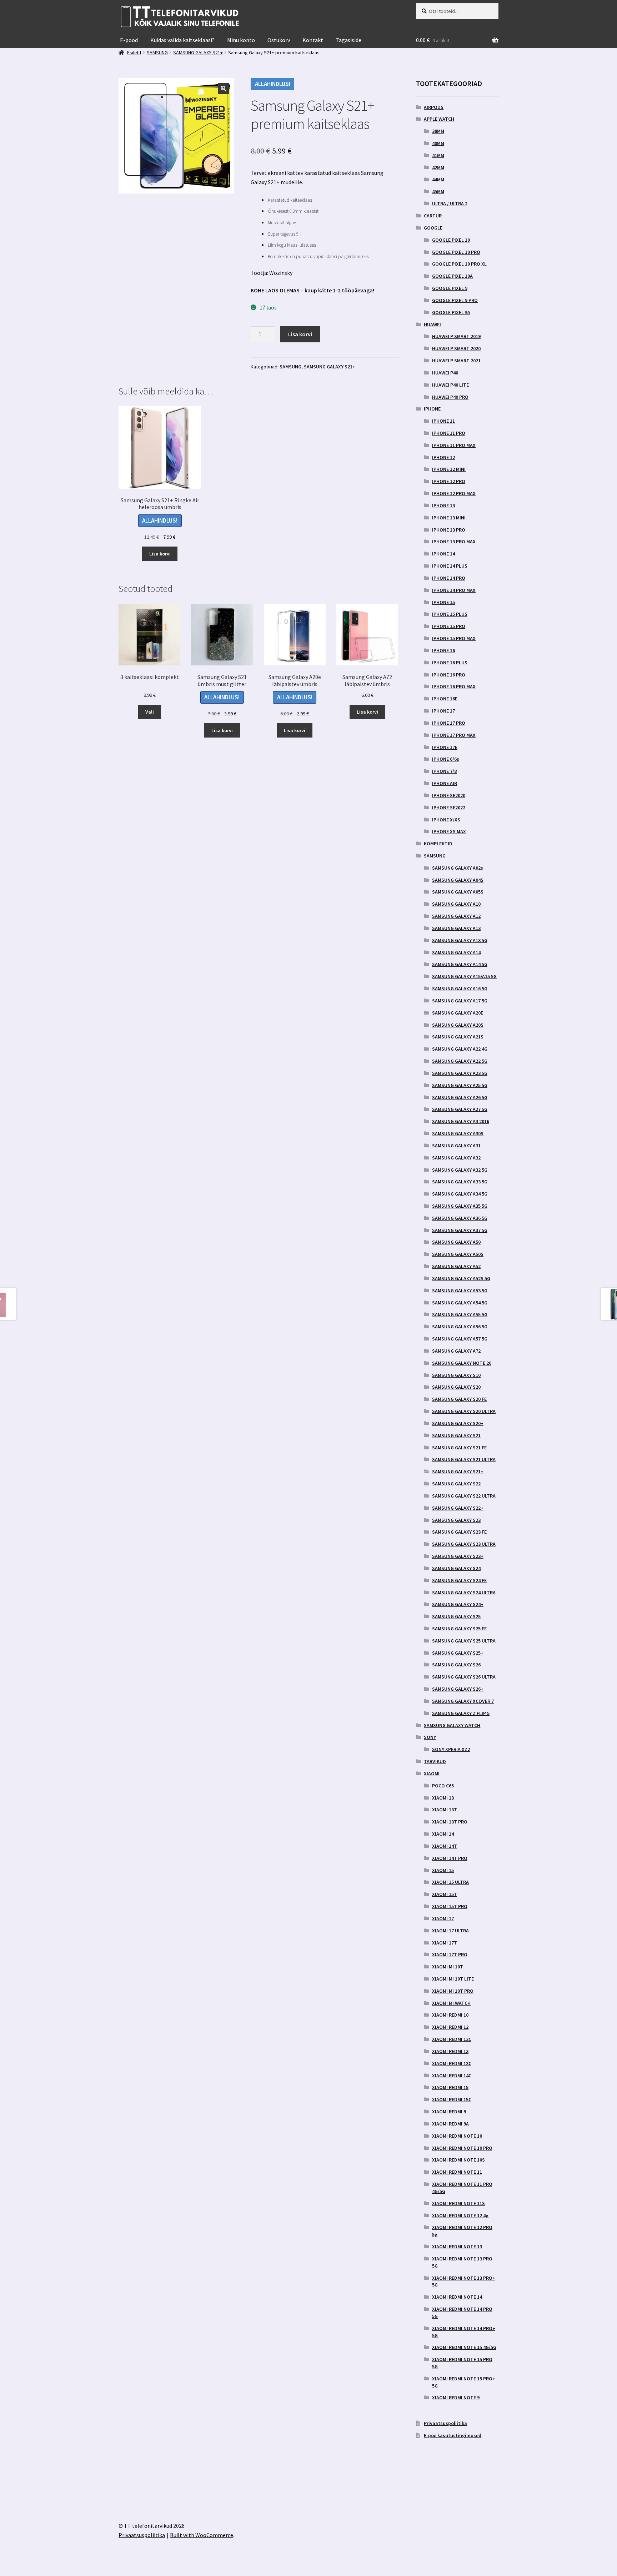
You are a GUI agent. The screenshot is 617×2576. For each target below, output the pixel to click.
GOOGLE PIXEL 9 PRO (455, 300)
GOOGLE (433, 228)
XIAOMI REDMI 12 (450, 2027)
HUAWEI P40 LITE (450, 385)
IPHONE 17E (445, 747)
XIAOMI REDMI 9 (449, 2112)
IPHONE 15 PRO (449, 626)
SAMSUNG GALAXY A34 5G (460, 1194)
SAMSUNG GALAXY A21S (458, 1037)
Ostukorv (279, 40)
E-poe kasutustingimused (453, 2435)
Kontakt (313, 40)
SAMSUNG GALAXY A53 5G (460, 1290)
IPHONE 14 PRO (449, 578)
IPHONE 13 (443, 505)
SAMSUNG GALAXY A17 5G (460, 1001)
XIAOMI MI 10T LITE (453, 1979)
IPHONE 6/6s (446, 759)
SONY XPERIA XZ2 (451, 1749)
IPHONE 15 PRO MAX (454, 638)
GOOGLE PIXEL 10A (452, 276)
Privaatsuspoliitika (445, 2423)
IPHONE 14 (443, 554)
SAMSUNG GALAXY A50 (456, 1242)
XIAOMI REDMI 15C (452, 2099)
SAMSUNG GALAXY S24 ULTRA (464, 1593)
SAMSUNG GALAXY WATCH (452, 1725)
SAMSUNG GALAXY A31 (456, 1146)
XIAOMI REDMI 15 (450, 2087)
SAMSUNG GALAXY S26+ (458, 1689)
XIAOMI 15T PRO (450, 1906)
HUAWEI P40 (445, 373)
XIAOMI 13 (443, 1798)
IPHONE (432, 409)
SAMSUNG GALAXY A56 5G (460, 1327)
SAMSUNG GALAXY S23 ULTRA (464, 1544)
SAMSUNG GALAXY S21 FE (459, 1448)
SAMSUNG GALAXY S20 (456, 1387)
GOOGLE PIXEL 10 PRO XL (459, 264)
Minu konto (241, 40)
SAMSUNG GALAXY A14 (456, 952)
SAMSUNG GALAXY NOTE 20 (462, 1363)
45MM (438, 191)
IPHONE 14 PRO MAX (454, 590)
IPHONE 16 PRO (449, 675)
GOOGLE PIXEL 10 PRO (456, 252)
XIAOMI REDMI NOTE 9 (456, 2398)
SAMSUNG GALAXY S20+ (458, 1423)
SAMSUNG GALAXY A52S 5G (461, 1278)
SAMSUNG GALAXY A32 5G (460, 1170)
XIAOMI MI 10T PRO (453, 1991)
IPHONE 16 (443, 650)
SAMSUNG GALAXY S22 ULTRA (464, 1496)
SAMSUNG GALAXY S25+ (458, 1653)
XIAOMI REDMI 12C (452, 2039)
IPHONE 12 (443, 457)
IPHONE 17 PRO (449, 723)
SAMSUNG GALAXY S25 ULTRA (464, 1641)
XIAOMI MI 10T (448, 1967)
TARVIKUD (435, 1761)
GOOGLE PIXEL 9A (451, 312)
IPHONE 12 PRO (449, 481)
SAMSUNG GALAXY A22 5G (460, 1061)
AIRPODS (434, 107)
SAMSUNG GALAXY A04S (458, 880)
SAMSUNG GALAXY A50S (458, 1254)
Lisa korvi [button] (160, 554)
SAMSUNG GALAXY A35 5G (460, 1206)
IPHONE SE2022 (449, 807)
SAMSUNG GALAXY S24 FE (459, 1580)
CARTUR (433, 216)
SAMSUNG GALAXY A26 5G (460, 1097)
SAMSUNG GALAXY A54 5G (460, 1303)
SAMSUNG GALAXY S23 (456, 1520)
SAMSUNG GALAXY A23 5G (460, 1073)
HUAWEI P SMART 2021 (456, 361)
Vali (150, 712)
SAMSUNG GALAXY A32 (456, 1158)
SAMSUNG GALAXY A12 (456, 916)
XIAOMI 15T (445, 1894)
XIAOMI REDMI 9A (450, 2124)
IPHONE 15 (443, 602)
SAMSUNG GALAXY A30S (458, 1133)
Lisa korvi (300, 334)
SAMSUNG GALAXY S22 (456, 1484)
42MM (438, 167)
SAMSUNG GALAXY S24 (456, 1568)
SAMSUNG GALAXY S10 (456, 1375)
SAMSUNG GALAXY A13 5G (460, 940)
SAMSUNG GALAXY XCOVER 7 (463, 1701)
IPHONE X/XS (446, 820)
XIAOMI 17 (443, 1918)
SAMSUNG (290, 367)
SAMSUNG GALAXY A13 (456, 928)
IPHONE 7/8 (444, 771)
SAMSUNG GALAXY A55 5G (460, 1314)
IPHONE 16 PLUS (450, 663)
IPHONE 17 (443, 711)
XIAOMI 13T (445, 1810)
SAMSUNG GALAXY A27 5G (460, 1109)
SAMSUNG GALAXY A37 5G (460, 1230)
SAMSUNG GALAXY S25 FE (459, 1629)
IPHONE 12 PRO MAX (454, 493)
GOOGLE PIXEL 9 (450, 288)
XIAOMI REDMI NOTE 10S (458, 2160)
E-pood (129, 40)
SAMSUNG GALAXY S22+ (458, 1508)
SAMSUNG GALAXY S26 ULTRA (464, 1677)
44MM (438, 180)
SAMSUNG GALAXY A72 (456, 1351)
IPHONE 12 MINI (449, 469)
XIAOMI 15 (443, 1870)
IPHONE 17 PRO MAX (454, 735)
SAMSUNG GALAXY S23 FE (459, 1532)
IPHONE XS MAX (449, 831)
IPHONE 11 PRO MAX (454, 445)
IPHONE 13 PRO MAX (454, 542)
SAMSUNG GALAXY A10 (456, 904)
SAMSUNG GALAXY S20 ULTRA (464, 1411)
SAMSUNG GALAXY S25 (456, 1616)
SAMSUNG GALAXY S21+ (330, 367)
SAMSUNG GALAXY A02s (458, 868)
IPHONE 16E (445, 699)
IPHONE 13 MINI (449, 518)
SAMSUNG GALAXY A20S (458, 1025)
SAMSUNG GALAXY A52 (456, 1266)
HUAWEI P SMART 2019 (456, 336)
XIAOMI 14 (443, 1834)
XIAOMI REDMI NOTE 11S (458, 2203)
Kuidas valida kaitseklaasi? (182, 40)
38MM (438, 131)
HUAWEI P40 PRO (450, 397)
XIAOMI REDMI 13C (452, 2063)
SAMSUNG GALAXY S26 (456, 1665)
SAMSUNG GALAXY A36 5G (460, 1218)
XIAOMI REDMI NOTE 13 (457, 2247)
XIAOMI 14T (445, 1846)
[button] (224, 89)
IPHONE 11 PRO (449, 433)
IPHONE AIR (445, 783)
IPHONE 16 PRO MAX (454, 686)
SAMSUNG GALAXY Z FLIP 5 (461, 1713)
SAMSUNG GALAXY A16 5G (460, 988)
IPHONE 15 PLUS (450, 614)
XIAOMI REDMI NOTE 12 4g (460, 2215)
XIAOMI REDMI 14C (452, 2076)
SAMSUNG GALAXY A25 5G (460, 1085)
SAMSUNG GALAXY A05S (458, 892)
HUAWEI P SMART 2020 (456, 348)
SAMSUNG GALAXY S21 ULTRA (464, 1459)
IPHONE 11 (443, 421)
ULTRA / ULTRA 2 (450, 203)
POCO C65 (443, 1786)
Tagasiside (348, 40)
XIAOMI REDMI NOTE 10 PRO (462, 2148)
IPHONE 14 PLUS (450, 566)
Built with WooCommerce (202, 2535)
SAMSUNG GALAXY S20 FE (459, 1399)
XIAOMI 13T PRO (450, 1822)
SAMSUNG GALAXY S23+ (458, 1556)
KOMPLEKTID (438, 844)
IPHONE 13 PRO (449, 530)
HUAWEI (432, 324)
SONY (430, 1737)
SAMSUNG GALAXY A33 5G (460, 1182)
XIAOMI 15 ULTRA (450, 1882)
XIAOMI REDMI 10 (450, 2015)
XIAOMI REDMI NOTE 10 (457, 2136)
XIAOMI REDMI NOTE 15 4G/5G (464, 2347)
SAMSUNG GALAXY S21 (456, 1435)
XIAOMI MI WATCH (451, 2003)
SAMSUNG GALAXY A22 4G (460, 1049)
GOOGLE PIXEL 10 (451, 240)
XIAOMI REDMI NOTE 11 (457, 2172)
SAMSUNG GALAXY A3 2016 (461, 1121)
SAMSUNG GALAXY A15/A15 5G (464, 976)
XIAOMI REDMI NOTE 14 (457, 2297)
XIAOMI (432, 1773)
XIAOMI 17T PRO (450, 1954)
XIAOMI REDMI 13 (450, 2051)
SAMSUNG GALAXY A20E (458, 1013)
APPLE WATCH (439, 119)
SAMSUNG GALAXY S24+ (458, 1604)
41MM (438, 155)
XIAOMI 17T (445, 1943)
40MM (438, 143)
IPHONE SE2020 (449, 795)
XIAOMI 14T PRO (450, 1858)
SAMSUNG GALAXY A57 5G (460, 1339)
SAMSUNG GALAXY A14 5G (460, 964)
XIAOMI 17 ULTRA (450, 1931)
